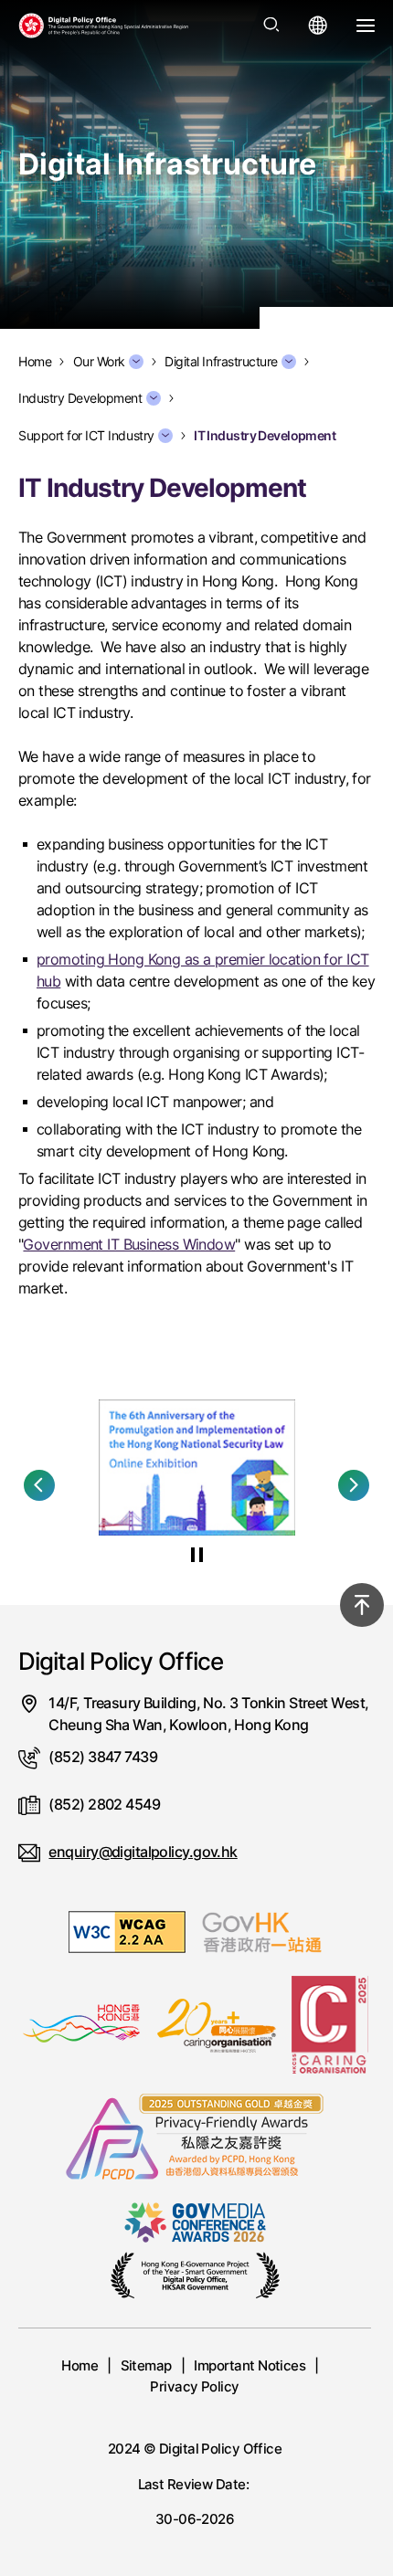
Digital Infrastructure (221, 362)
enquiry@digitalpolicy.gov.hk (143, 1852)
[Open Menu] (366, 26)
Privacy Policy (195, 2386)
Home (80, 2365)
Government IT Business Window (129, 1244)
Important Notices (250, 2365)
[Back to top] (362, 1605)
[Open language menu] (318, 26)
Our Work (99, 362)
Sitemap (146, 2365)
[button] (39, 1485)
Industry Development (80, 398)
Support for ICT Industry (86, 436)
